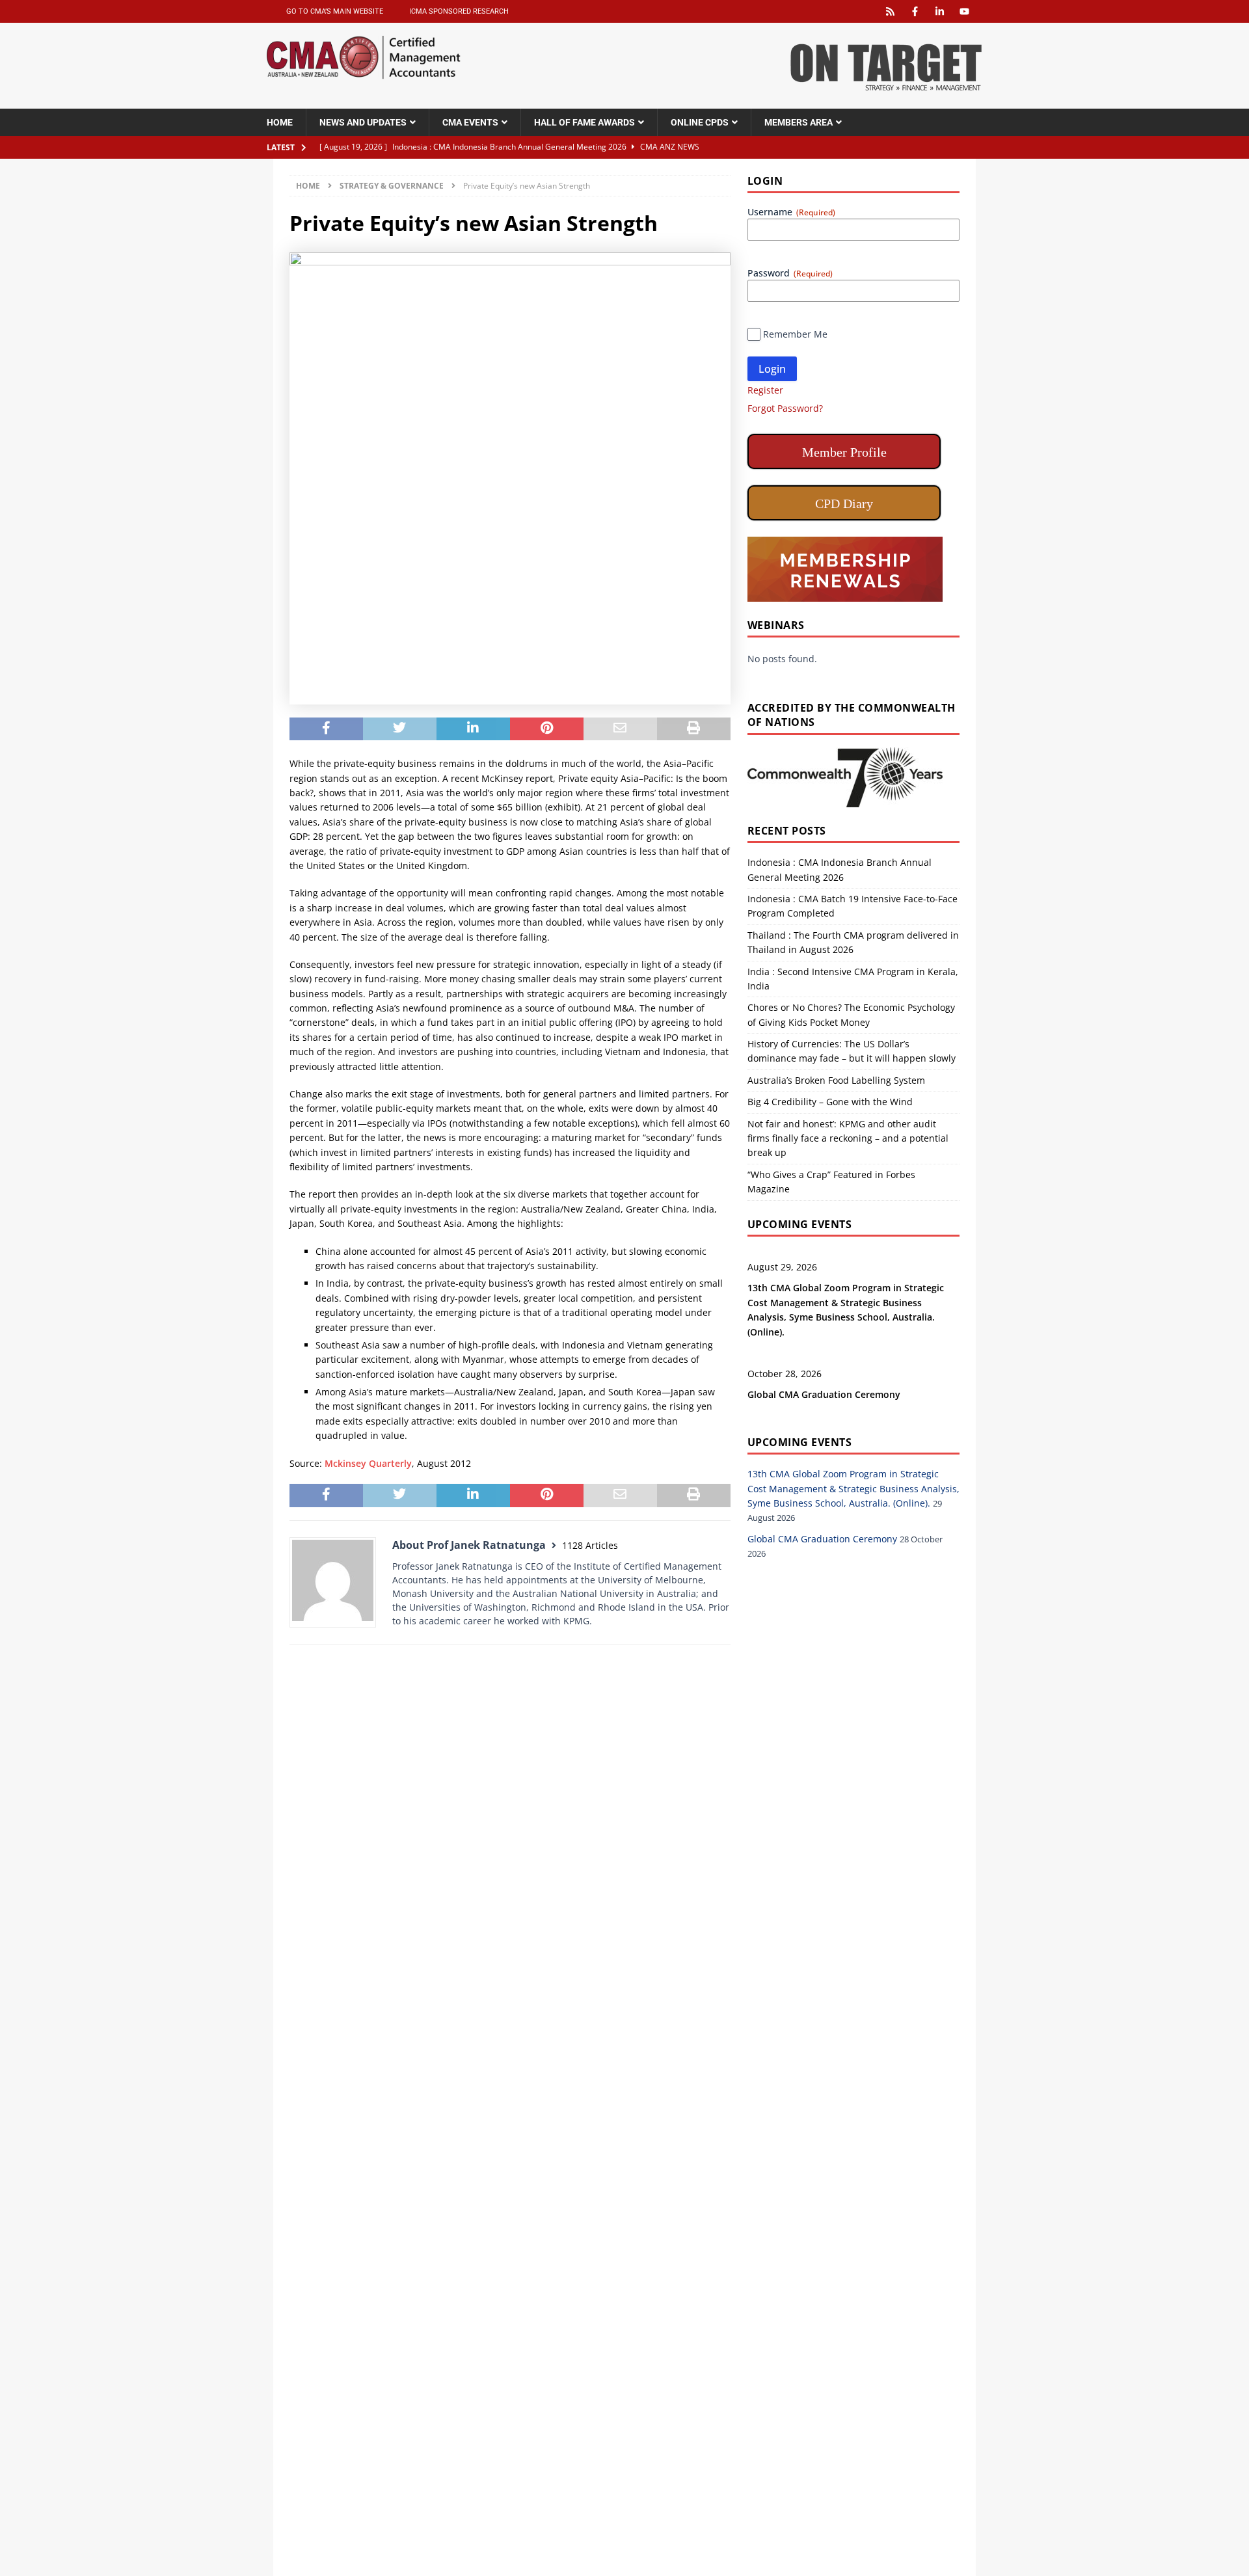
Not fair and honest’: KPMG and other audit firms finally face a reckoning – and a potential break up (848, 1138)
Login (772, 369)
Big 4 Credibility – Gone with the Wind (830, 1102)
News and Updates (363, 122)
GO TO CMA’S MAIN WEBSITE (335, 11)
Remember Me (795, 334)
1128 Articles (590, 1545)
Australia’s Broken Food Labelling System (836, 1080)
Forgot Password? (785, 408)
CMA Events (470, 122)
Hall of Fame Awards (584, 122)
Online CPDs (700, 122)
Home (280, 122)
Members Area (799, 122)
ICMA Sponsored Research (459, 11)
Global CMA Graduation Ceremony (824, 1394)
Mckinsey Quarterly (368, 1463)
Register (765, 390)
